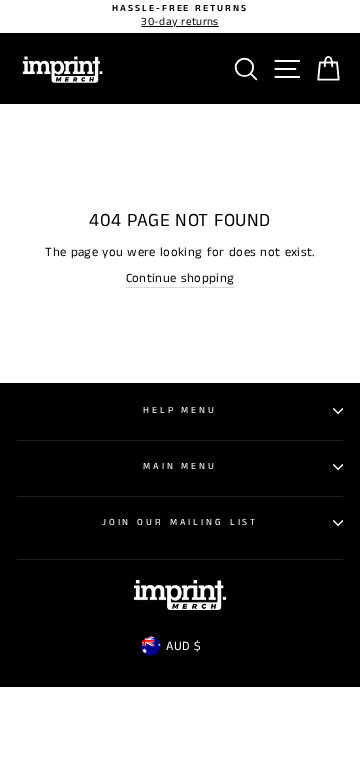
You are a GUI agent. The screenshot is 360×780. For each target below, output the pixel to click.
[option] (180, 16)
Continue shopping (180, 278)
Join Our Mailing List (180, 522)
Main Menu (180, 466)
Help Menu (180, 410)
